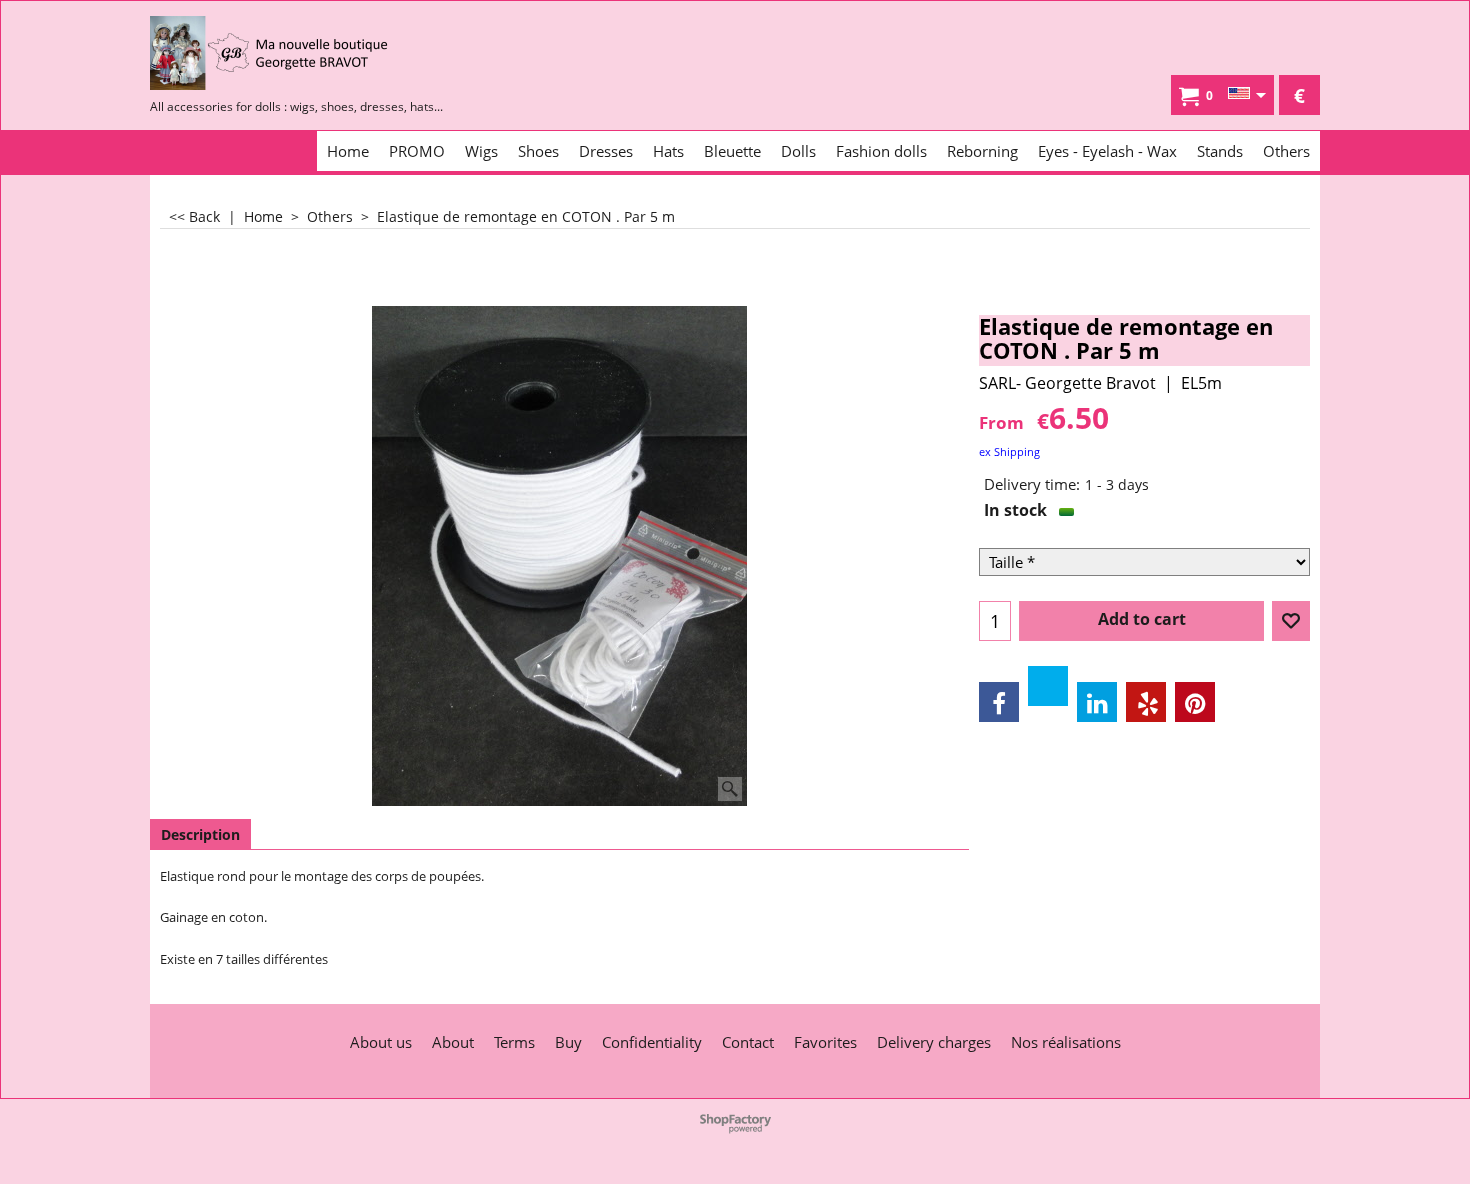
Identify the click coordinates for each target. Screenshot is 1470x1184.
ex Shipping (1009, 451)
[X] (1048, 686)
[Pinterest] (1195, 702)
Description (200, 834)
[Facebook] (999, 702)
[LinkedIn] (1097, 702)
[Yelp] (1146, 702)
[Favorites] (1291, 621)
